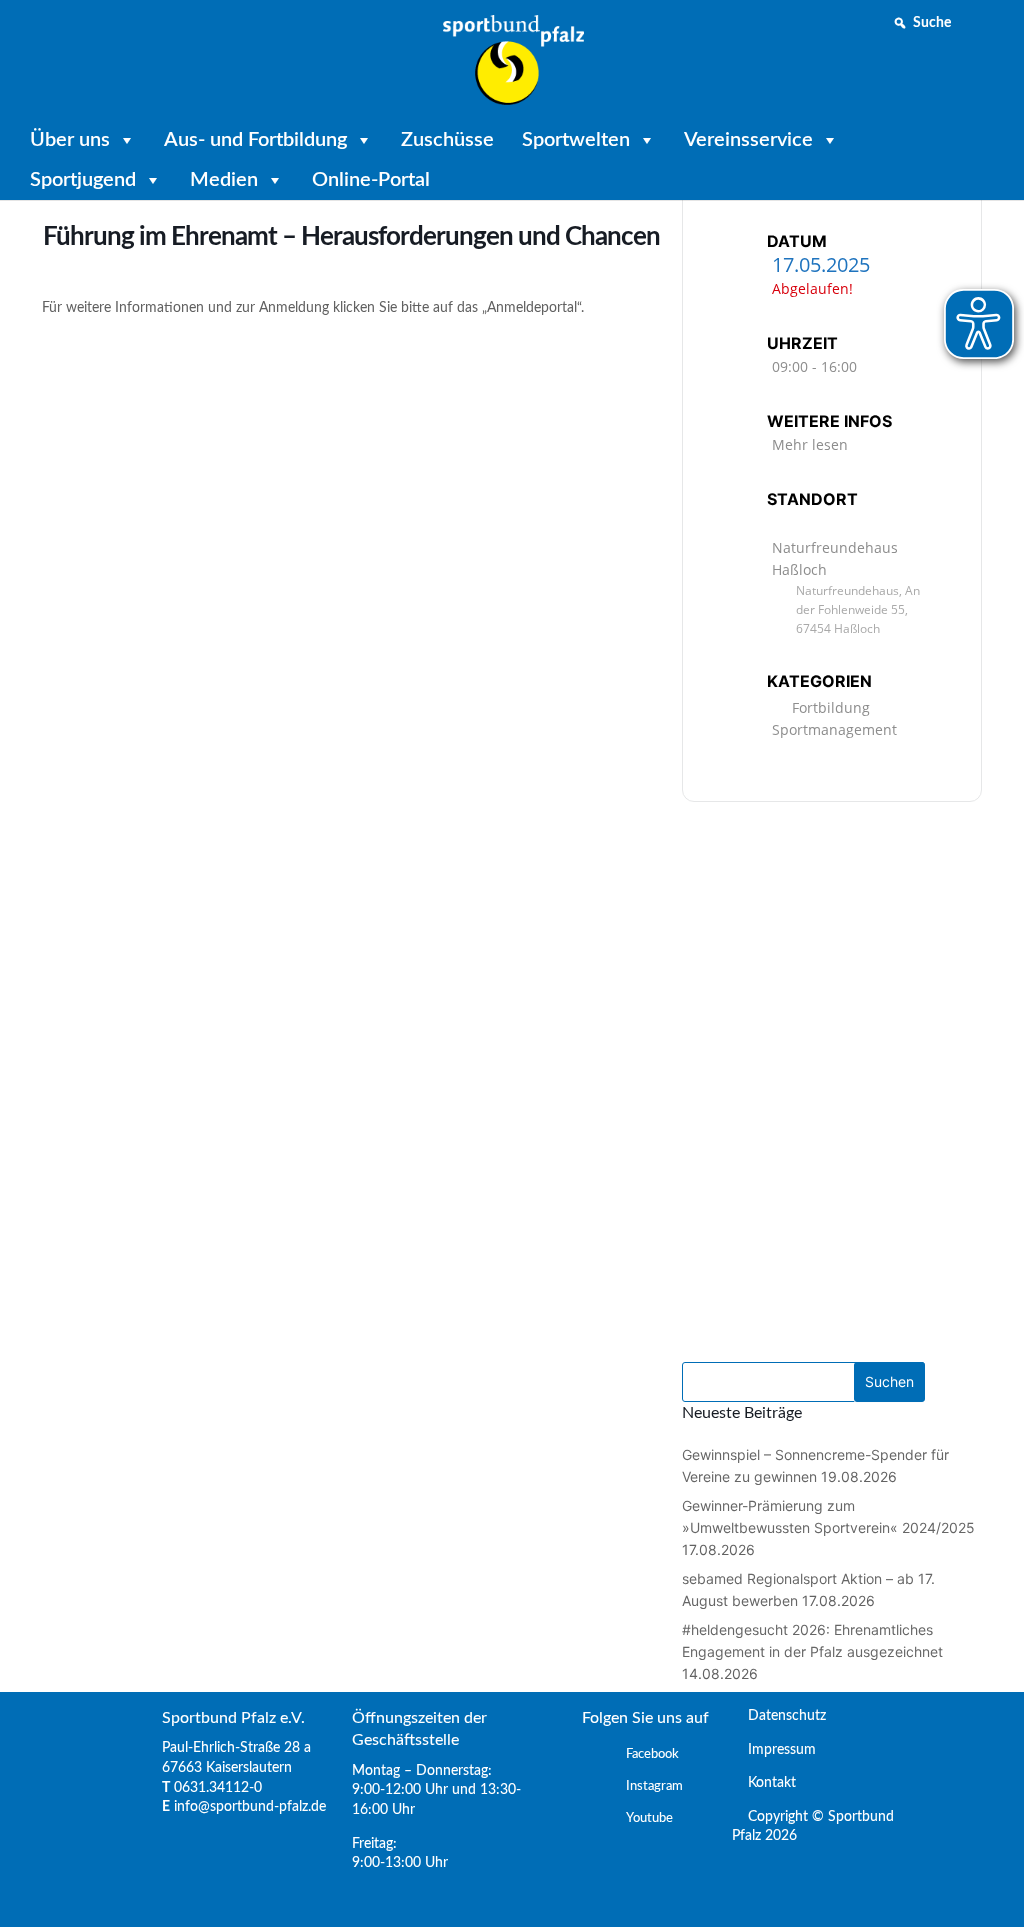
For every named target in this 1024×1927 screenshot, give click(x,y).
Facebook (652, 1754)
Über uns (70, 140)
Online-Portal (371, 180)
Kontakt (764, 1783)
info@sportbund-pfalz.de (250, 1807)
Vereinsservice (748, 140)
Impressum (774, 1750)
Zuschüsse (447, 140)
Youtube (649, 1818)
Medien (224, 180)
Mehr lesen (810, 444)
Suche (932, 23)
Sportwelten (576, 140)
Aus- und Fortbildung (255, 140)
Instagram (654, 1786)
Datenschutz (779, 1716)
